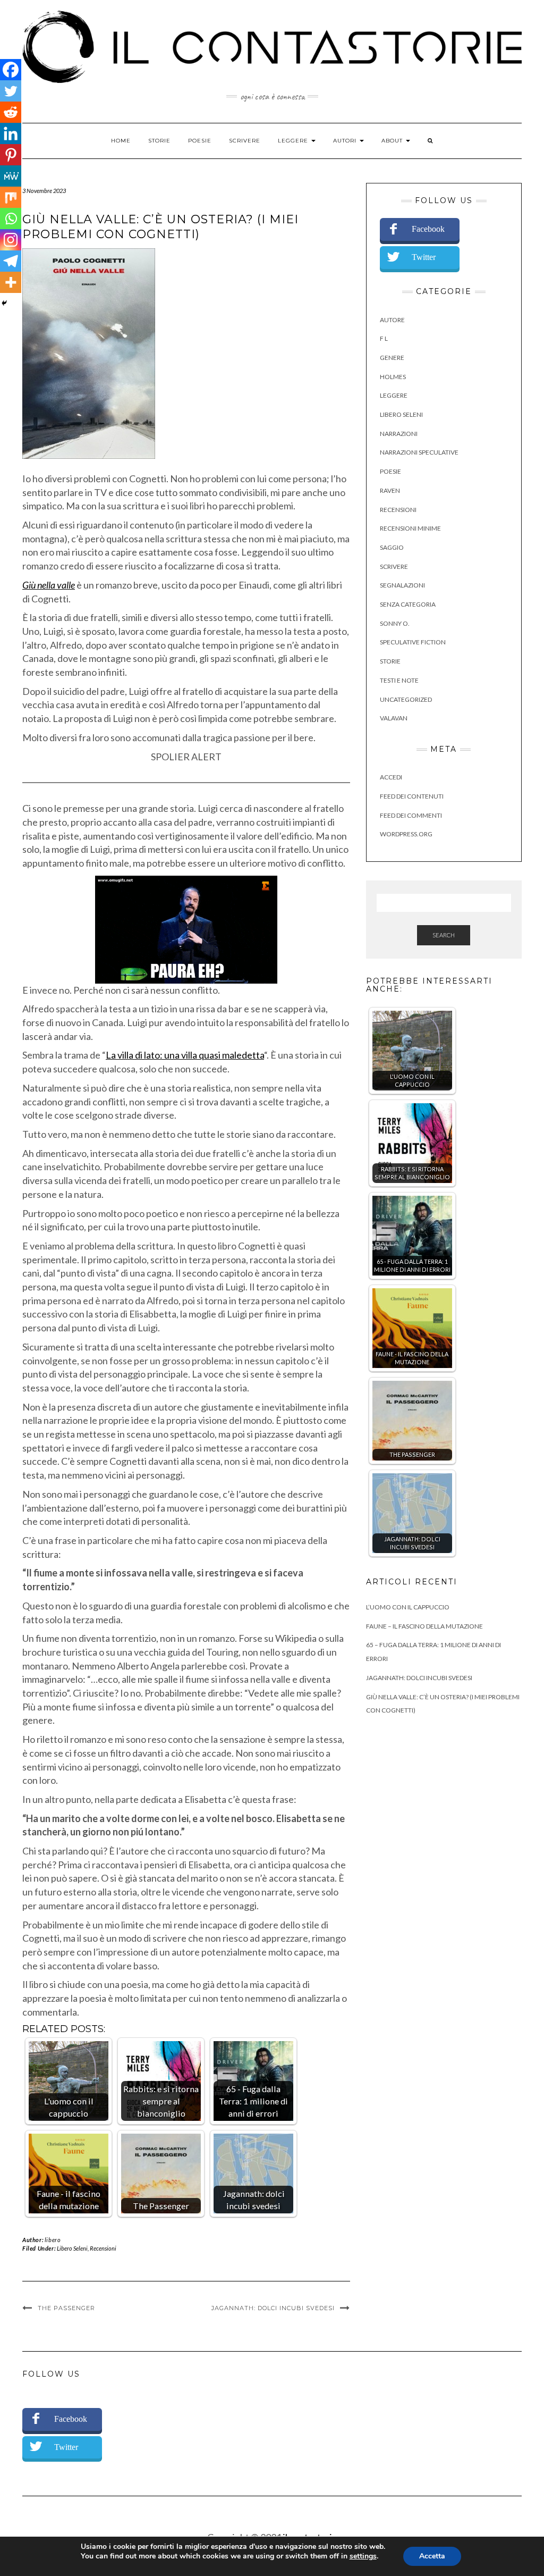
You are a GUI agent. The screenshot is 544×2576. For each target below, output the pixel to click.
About (393, 141)
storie (390, 661)
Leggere (294, 141)
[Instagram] (11, 240)
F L (384, 338)
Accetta (432, 2556)
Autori (346, 141)
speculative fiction (413, 642)
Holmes (393, 377)
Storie (159, 141)
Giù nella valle (49, 585)
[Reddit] (11, 112)
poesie (390, 471)
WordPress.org (406, 834)
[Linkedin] (11, 133)
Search (444, 935)
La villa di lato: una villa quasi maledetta (185, 1055)
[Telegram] (11, 261)
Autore (392, 320)
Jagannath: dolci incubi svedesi (273, 2308)
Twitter (424, 257)
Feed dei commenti (411, 815)
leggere (394, 395)
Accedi (391, 777)
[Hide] (4, 303)
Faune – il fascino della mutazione (424, 1626)
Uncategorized (406, 699)
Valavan (394, 718)
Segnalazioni (402, 585)
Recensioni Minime (410, 528)
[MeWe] (11, 176)
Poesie (200, 141)
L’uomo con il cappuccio (408, 1607)
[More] (11, 282)
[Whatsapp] (11, 219)
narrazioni (399, 434)
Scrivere (245, 141)
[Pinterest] (11, 155)
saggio (392, 547)
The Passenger (66, 2308)
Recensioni (103, 2248)
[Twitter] (11, 91)
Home (121, 141)
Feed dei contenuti (412, 796)
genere (392, 358)
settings (363, 2556)
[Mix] (11, 197)
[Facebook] (11, 70)
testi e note (399, 680)
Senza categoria (408, 604)
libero (53, 2240)
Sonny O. (395, 623)
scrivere (394, 567)
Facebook (428, 229)
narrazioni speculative (419, 452)
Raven (390, 490)
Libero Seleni (72, 2248)
